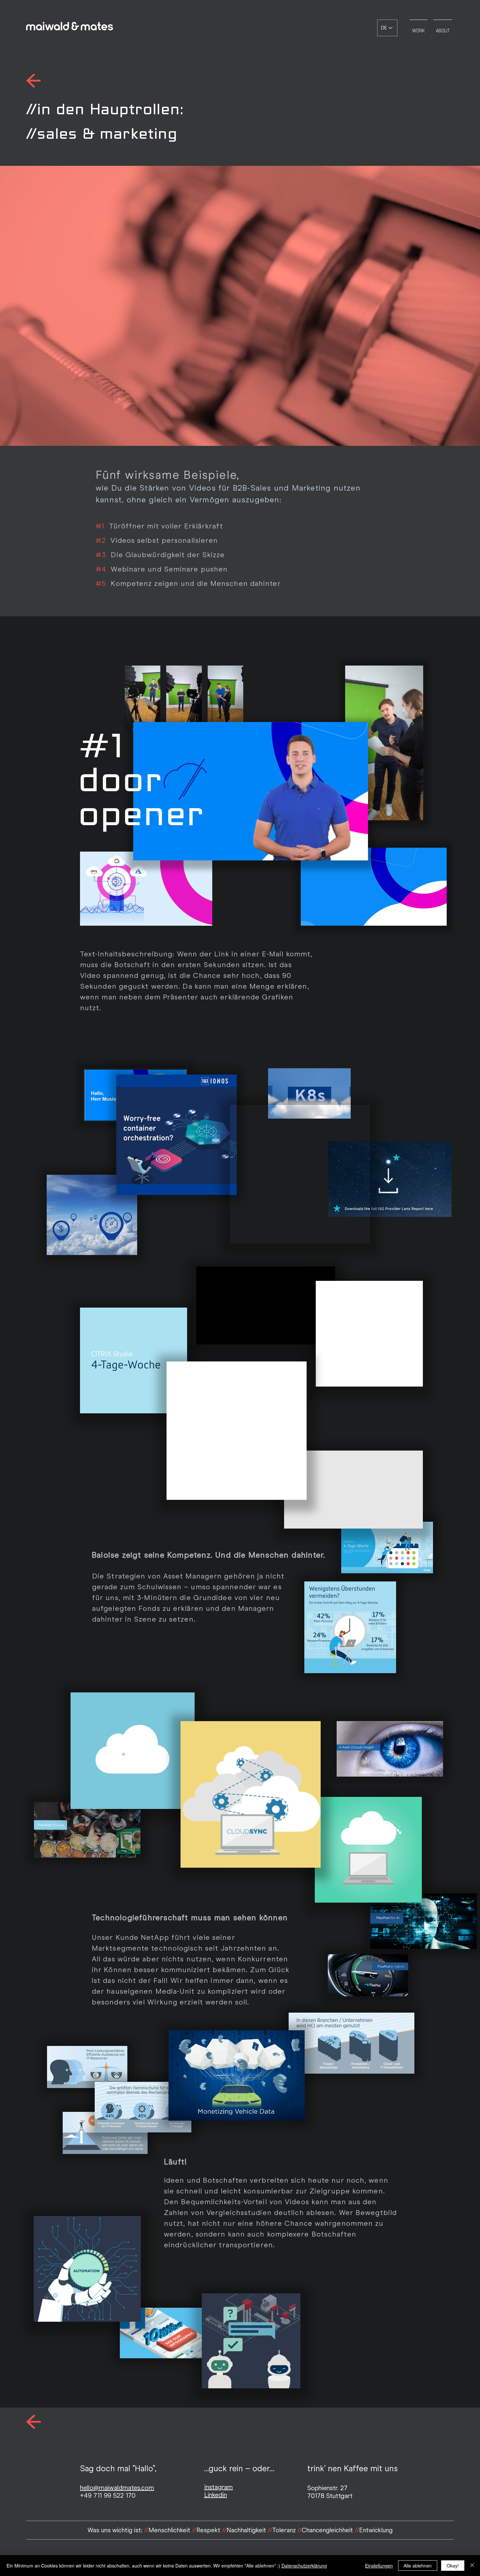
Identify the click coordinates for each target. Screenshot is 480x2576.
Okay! (453, 2566)
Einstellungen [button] (379, 2566)
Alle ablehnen (418, 2566)
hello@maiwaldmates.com (117, 2488)
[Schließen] (472, 2566)
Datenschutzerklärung (304, 2566)
